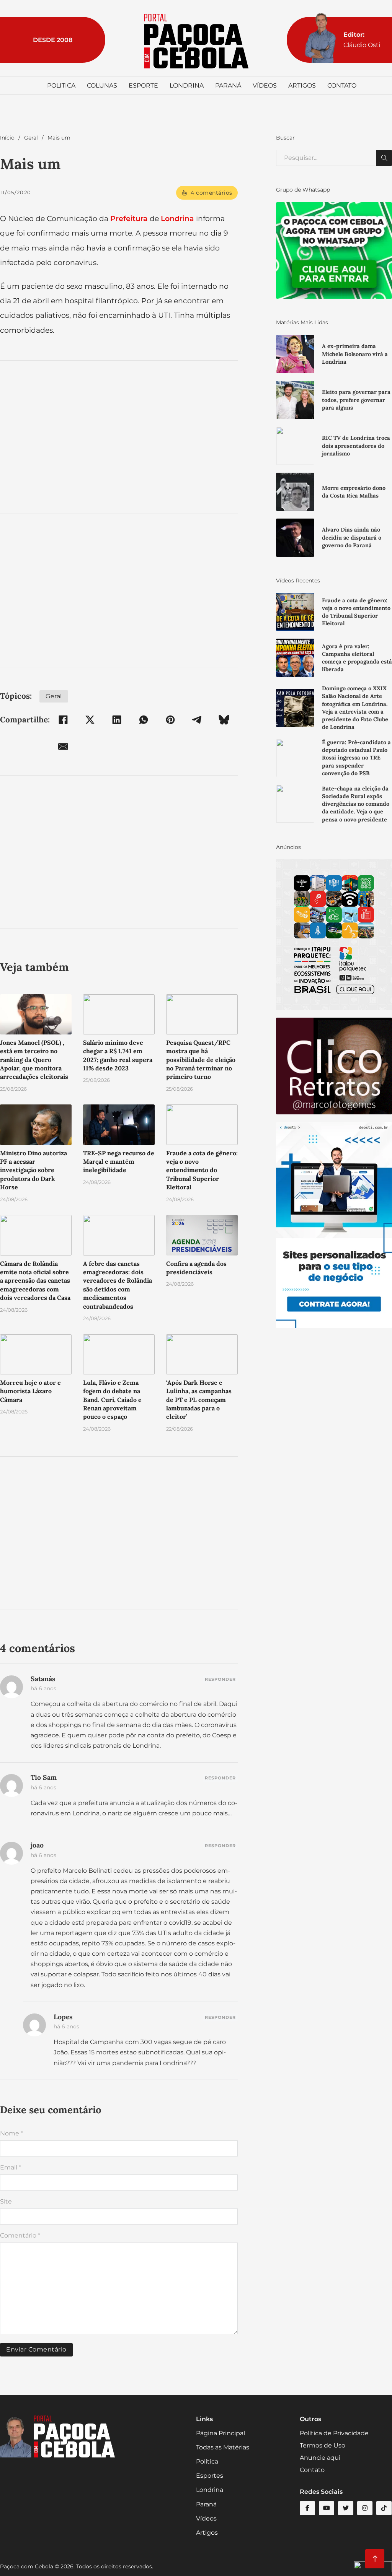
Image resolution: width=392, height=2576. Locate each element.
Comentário (20, 2235)
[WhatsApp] (144, 720)
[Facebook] (63, 720)
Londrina (187, 85)
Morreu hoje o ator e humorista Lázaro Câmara (30, 1391)
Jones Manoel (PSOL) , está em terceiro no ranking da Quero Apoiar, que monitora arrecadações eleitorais (34, 1060)
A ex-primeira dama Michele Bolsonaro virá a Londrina (355, 354)
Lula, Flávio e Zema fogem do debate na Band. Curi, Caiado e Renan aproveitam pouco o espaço (112, 1400)
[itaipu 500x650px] (334, 934)
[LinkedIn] (117, 720)
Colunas (102, 85)
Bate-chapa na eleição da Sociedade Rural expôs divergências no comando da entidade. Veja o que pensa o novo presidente (356, 804)
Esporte (143, 85)
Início (7, 138)
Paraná (228, 85)
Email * (11, 2167)
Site (6, 2201)
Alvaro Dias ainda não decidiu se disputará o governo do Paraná (352, 537)
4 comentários (212, 193)
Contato (342, 85)
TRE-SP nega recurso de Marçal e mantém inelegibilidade (119, 1162)
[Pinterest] (170, 720)
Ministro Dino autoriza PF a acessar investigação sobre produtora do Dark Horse (33, 1170)
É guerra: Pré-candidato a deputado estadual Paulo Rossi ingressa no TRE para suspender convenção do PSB (356, 758)
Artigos (302, 85)
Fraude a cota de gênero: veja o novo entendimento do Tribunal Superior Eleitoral (202, 1170)
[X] (90, 720)
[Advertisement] (119, 437)
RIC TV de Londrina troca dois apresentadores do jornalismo (356, 446)
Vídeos (265, 85)
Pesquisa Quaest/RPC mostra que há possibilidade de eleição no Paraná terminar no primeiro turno (201, 1060)
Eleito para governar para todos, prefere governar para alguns (356, 400)
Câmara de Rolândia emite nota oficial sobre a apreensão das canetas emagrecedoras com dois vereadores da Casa (35, 1281)
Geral (31, 138)
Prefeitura (129, 218)
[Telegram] (197, 720)
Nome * (11, 2133)
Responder (220, 1679)
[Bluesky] (224, 720)
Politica (61, 85)
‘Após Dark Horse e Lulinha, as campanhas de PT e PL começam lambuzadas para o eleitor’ (199, 1400)
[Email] (63, 746)
